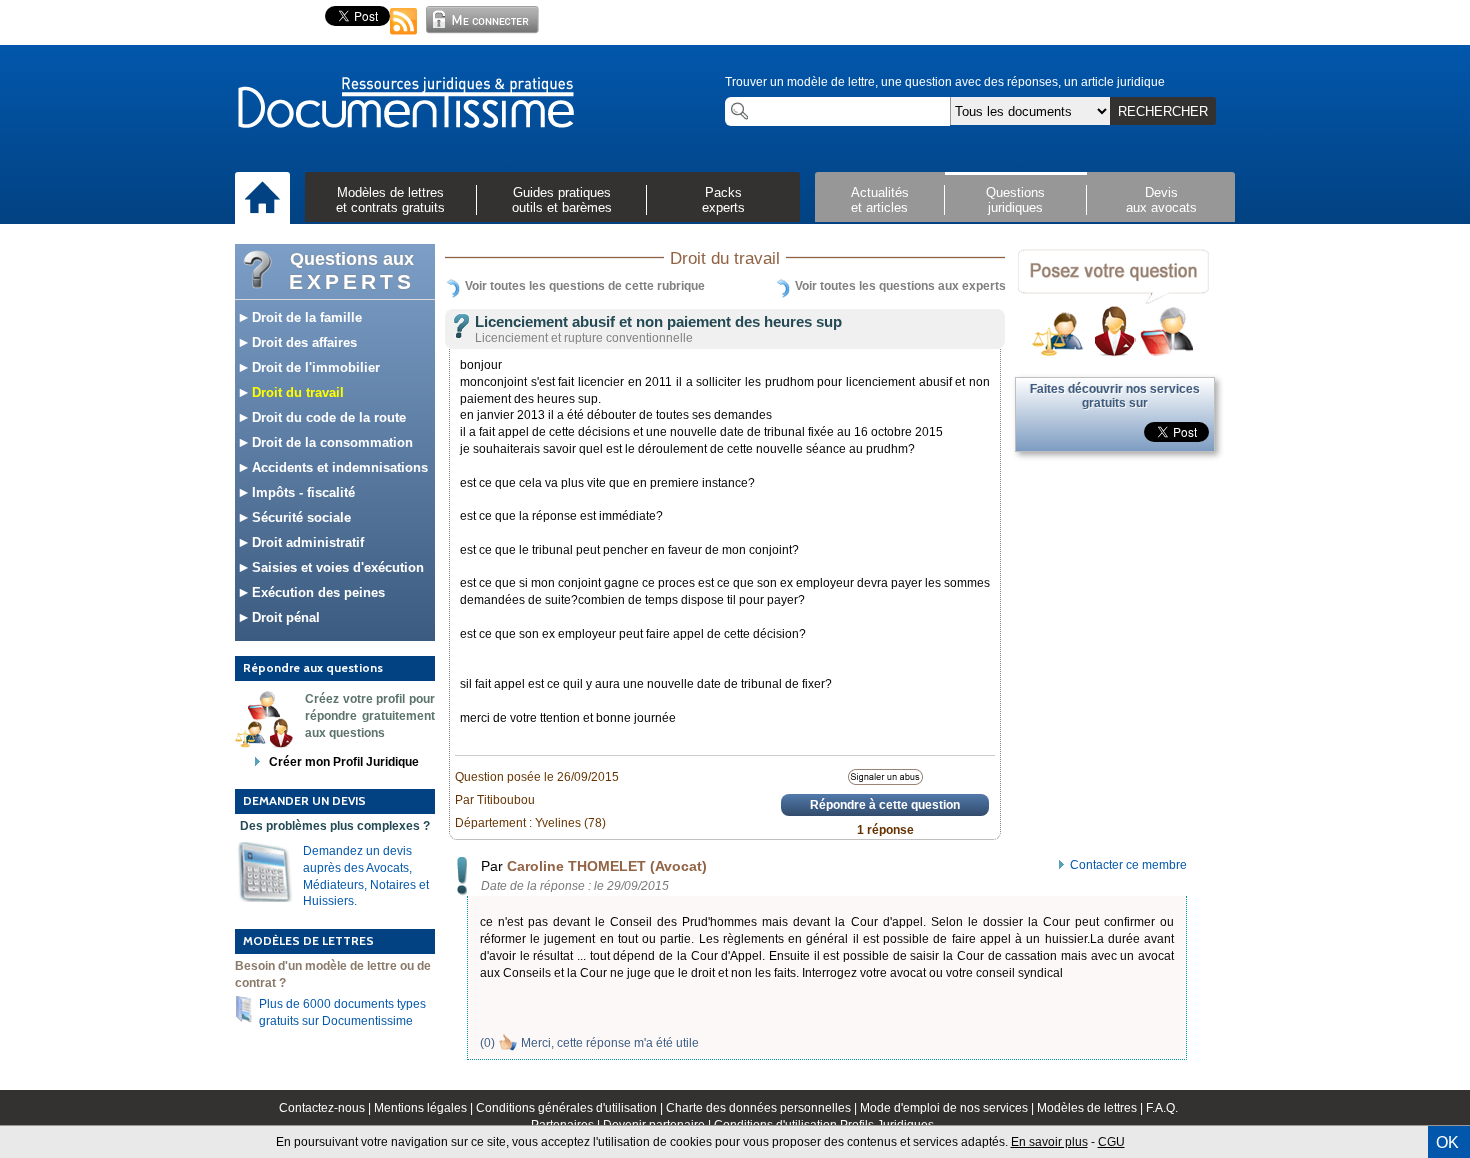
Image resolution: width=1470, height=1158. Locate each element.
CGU (1111, 1142)
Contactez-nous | (326, 1108)
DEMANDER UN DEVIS (304, 800)
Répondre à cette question (885, 805)
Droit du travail (296, 392)
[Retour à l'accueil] (405, 104)
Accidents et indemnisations (338, 467)
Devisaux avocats (1161, 200)
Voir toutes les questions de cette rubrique (585, 286)
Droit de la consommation (330, 442)
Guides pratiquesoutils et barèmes (562, 200)
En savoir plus (1049, 1142)
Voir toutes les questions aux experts (900, 286)
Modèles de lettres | (1091, 1108)
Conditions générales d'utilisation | (571, 1108)
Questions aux (352, 271)
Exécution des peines (316, 592)
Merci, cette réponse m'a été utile (610, 1043)
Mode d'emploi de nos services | (948, 1108)
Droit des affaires (302, 342)
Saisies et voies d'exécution (336, 567)
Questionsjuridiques (1015, 200)
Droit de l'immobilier (314, 367)
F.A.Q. (1162, 1108)
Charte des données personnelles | (763, 1108)
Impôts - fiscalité (301, 492)
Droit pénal (284, 617)
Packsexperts (723, 200)
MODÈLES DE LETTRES (308, 940)
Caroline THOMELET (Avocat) (607, 866)
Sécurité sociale (299, 517)
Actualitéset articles (880, 200)
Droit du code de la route (327, 417)
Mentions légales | (425, 1108)
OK (1447, 1142)
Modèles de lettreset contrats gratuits (390, 200)
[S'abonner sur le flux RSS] (404, 36)
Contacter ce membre (1128, 865)
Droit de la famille (305, 317)
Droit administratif (306, 542)
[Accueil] (262, 199)
